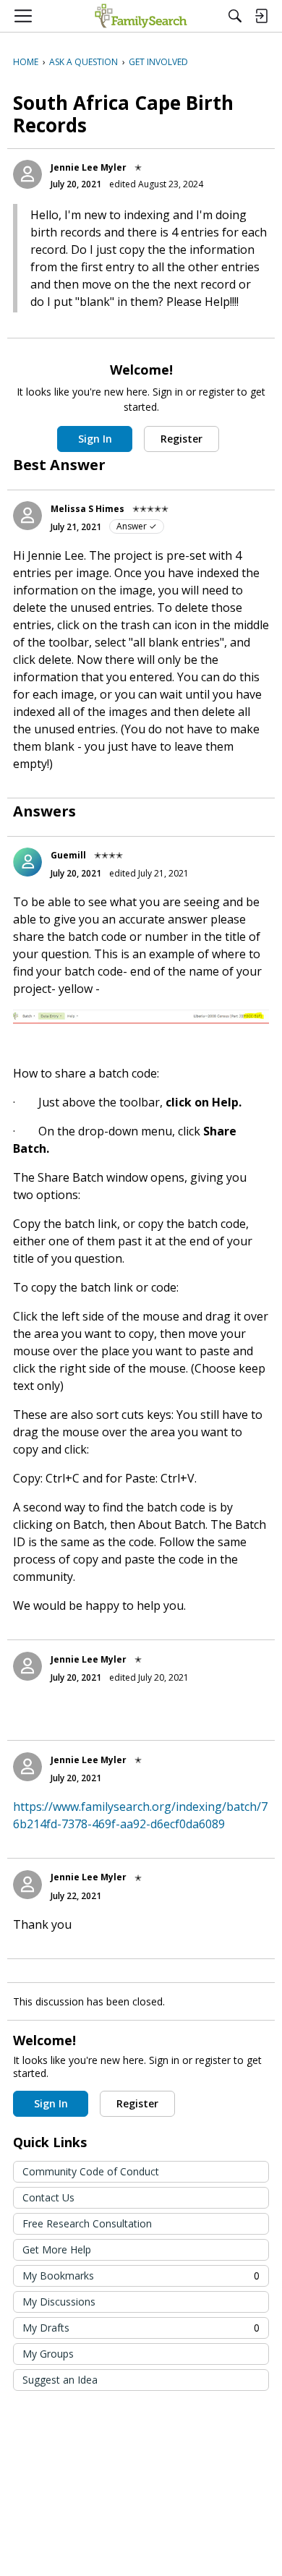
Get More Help (57, 2249)
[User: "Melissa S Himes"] (27, 516)
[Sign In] (261, 16)
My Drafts (141, 2328)
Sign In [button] (95, 439)
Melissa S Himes (87, 509)
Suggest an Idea (60, 2380)
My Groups (48, 2354)
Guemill (68, 855)
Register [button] (181, 439)
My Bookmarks (141, 2276)
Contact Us (48, 2197)
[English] (141, 16)
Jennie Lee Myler (89, 167)
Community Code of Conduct (91, 2171)
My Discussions (59, 2302)
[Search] (235, 16)
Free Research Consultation (87, 2223)
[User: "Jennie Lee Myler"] (27, 174)
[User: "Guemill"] (27, 862)
